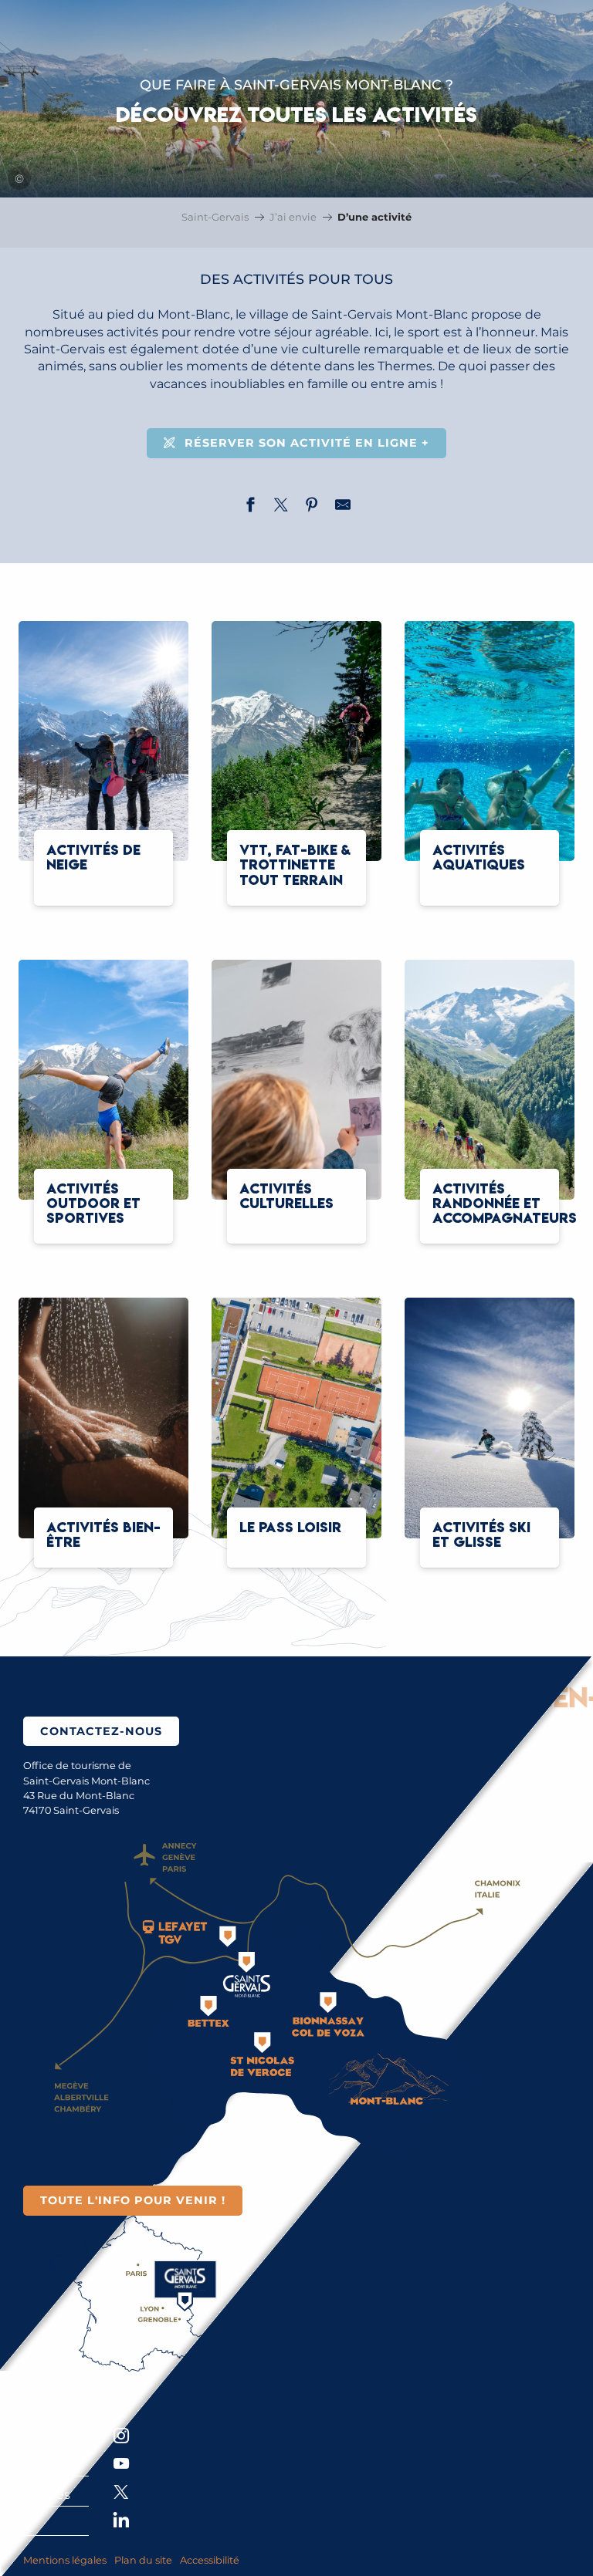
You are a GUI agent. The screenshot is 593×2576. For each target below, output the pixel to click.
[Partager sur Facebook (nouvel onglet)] (250, 507)
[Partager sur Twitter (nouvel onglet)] (281, 507)
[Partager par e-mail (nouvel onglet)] (343, 507)
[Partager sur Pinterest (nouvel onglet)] (312, 507)
